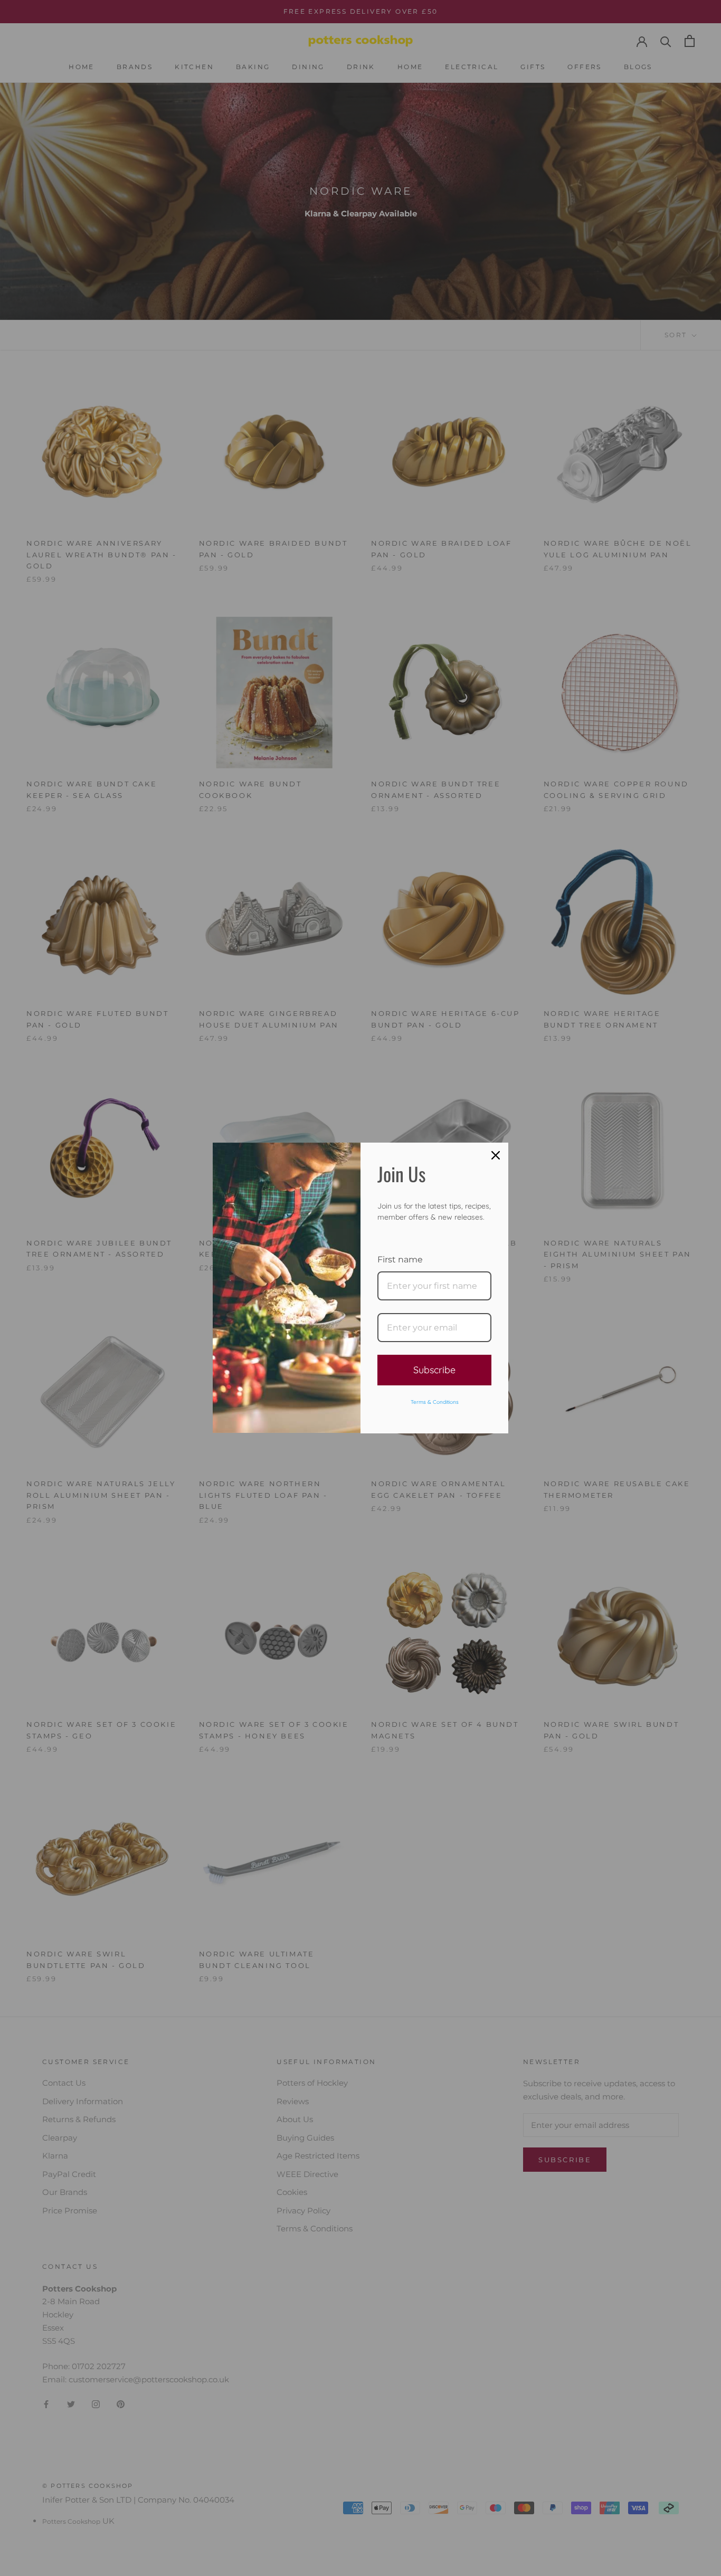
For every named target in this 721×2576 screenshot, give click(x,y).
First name (400, 1260)
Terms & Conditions (435, 1402)
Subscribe (434, 1370)
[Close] (496, 1155)
